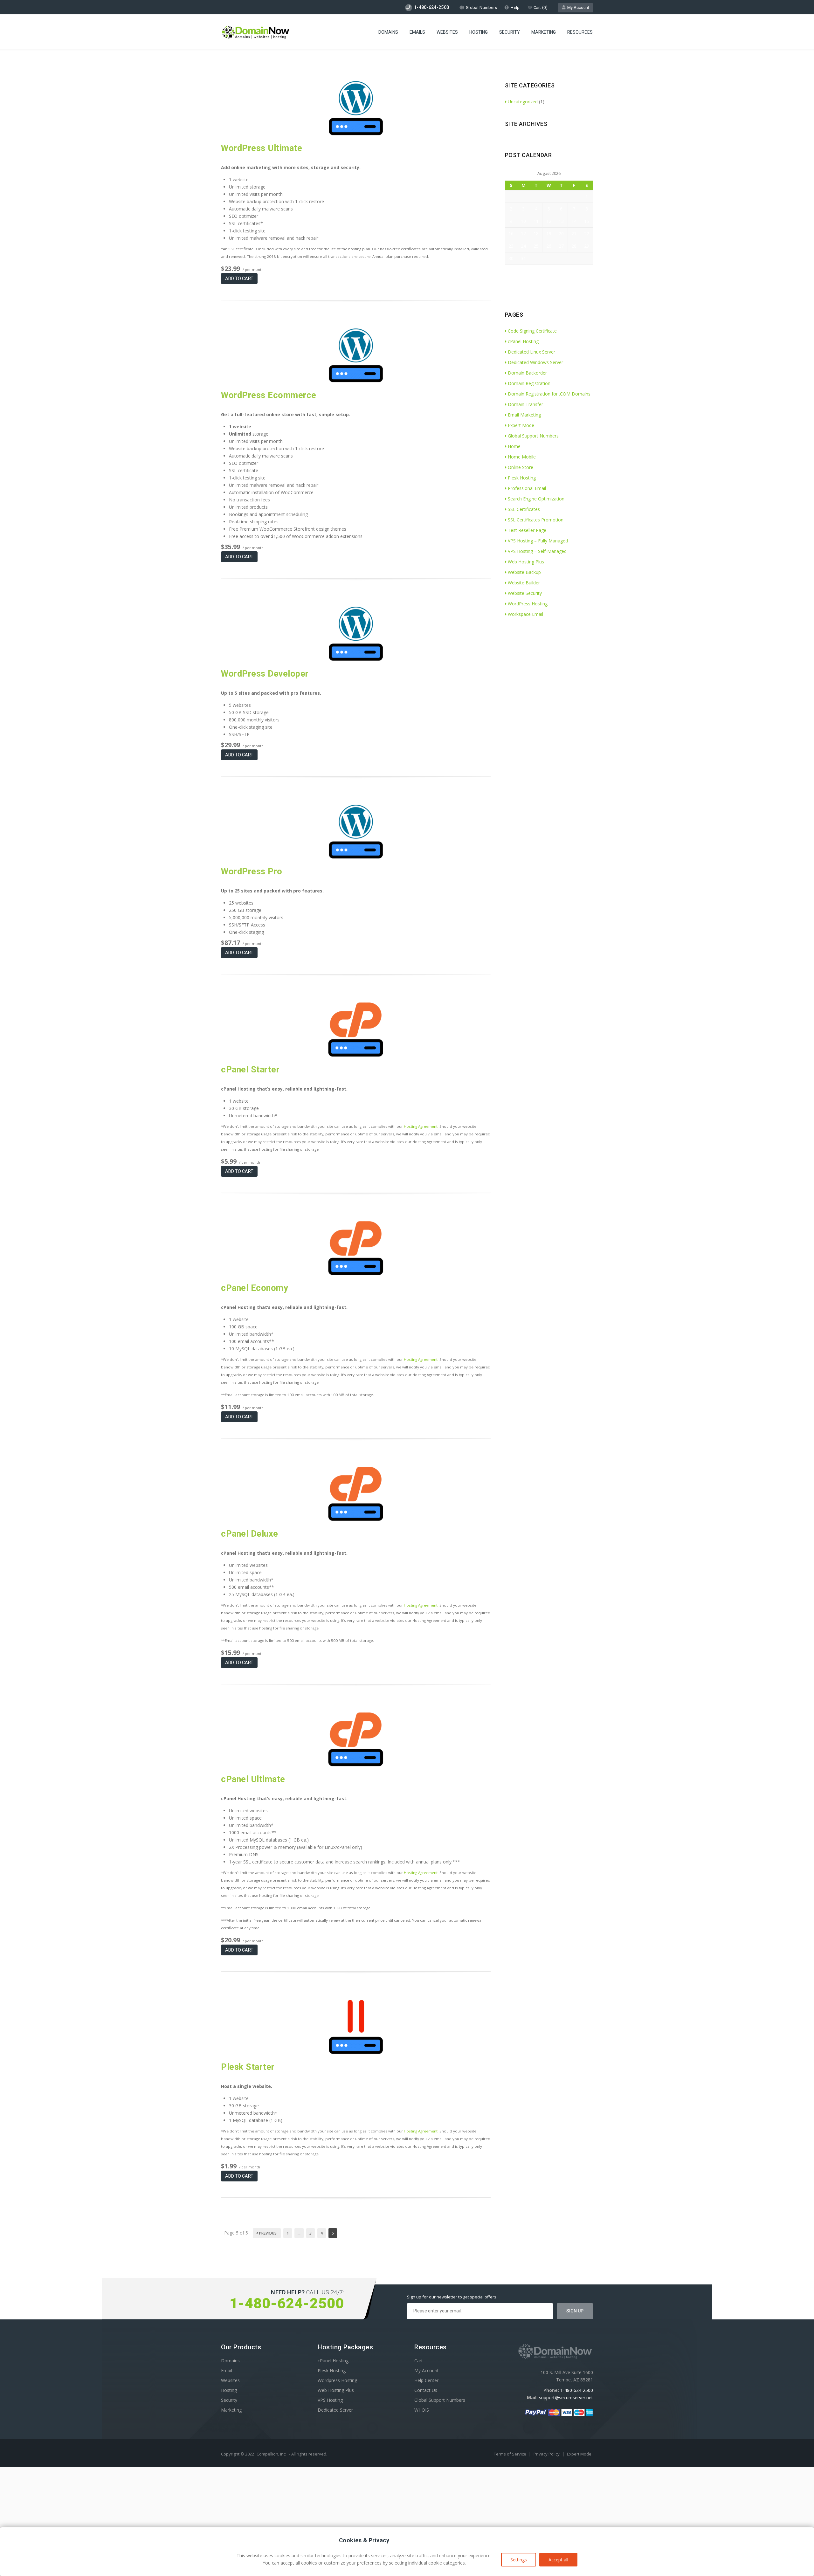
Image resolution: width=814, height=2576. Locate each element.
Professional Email (527, 488)
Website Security (525, 593)
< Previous (267, 2233)
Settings (519, 2560)
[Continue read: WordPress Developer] (356, 659)
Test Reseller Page (527, 530)
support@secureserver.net (566, 2397)
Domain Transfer (525, 404)
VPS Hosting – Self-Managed (537, 551)
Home (514, 446)
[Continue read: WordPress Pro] (356, 857)
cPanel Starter (250, 1070)
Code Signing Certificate (532, 331)
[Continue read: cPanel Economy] (356, 1273)
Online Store (521, 467)
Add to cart (239, 279)
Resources (580, 32)
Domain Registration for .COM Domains (549, 394)
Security (510, 32)
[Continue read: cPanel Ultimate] (356, 1764)
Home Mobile (522, 457)
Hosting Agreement (421, 1126)
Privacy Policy (547, 2454)
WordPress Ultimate (262, 148)
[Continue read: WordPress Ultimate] (356, 133)
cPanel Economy (255, 1288)
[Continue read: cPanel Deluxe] (356, 1519)
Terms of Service (510, 2454)
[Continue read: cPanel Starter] (356, 1055)
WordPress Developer (265, 674)
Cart (419, 2361)
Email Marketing (524, 415)
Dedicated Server (335, 2410)
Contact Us (426, 2390)
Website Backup (524, 572)
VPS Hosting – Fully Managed (538, 541)
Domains (388, 32)
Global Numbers (481, 7)
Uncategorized (523, 102)
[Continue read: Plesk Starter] (356, 2052)
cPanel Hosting (523, 341)
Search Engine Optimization (536, 499)
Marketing (544, 32)
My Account (577, 7)
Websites (447, 32)
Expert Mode (521, 425)
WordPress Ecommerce (269, 395)
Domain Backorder (527, 373)
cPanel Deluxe (250, 1534)
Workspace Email (525, 614)
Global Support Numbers (533, 436)
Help (515, 7)
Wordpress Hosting (337, 2380)
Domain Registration (529, 383)
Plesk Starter (248, 2067)
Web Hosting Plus (526, 562)
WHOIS (422, 2410)
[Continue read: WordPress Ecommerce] (356, 380)
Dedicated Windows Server (535, 362)
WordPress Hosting (528, 604)
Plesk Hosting (522, 478)
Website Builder (524, 583)
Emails (417, 32)
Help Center (426, 2380)
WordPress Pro (252, 871)
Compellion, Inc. (272, 2454)
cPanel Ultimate (253, 1779)
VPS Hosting (330, 2400)
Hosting (479, 32)
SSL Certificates (524, 509)
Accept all (558, 2560)
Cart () (541, 7)
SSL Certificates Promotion (536, 520)
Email (227, 2370)
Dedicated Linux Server (531, 352)
